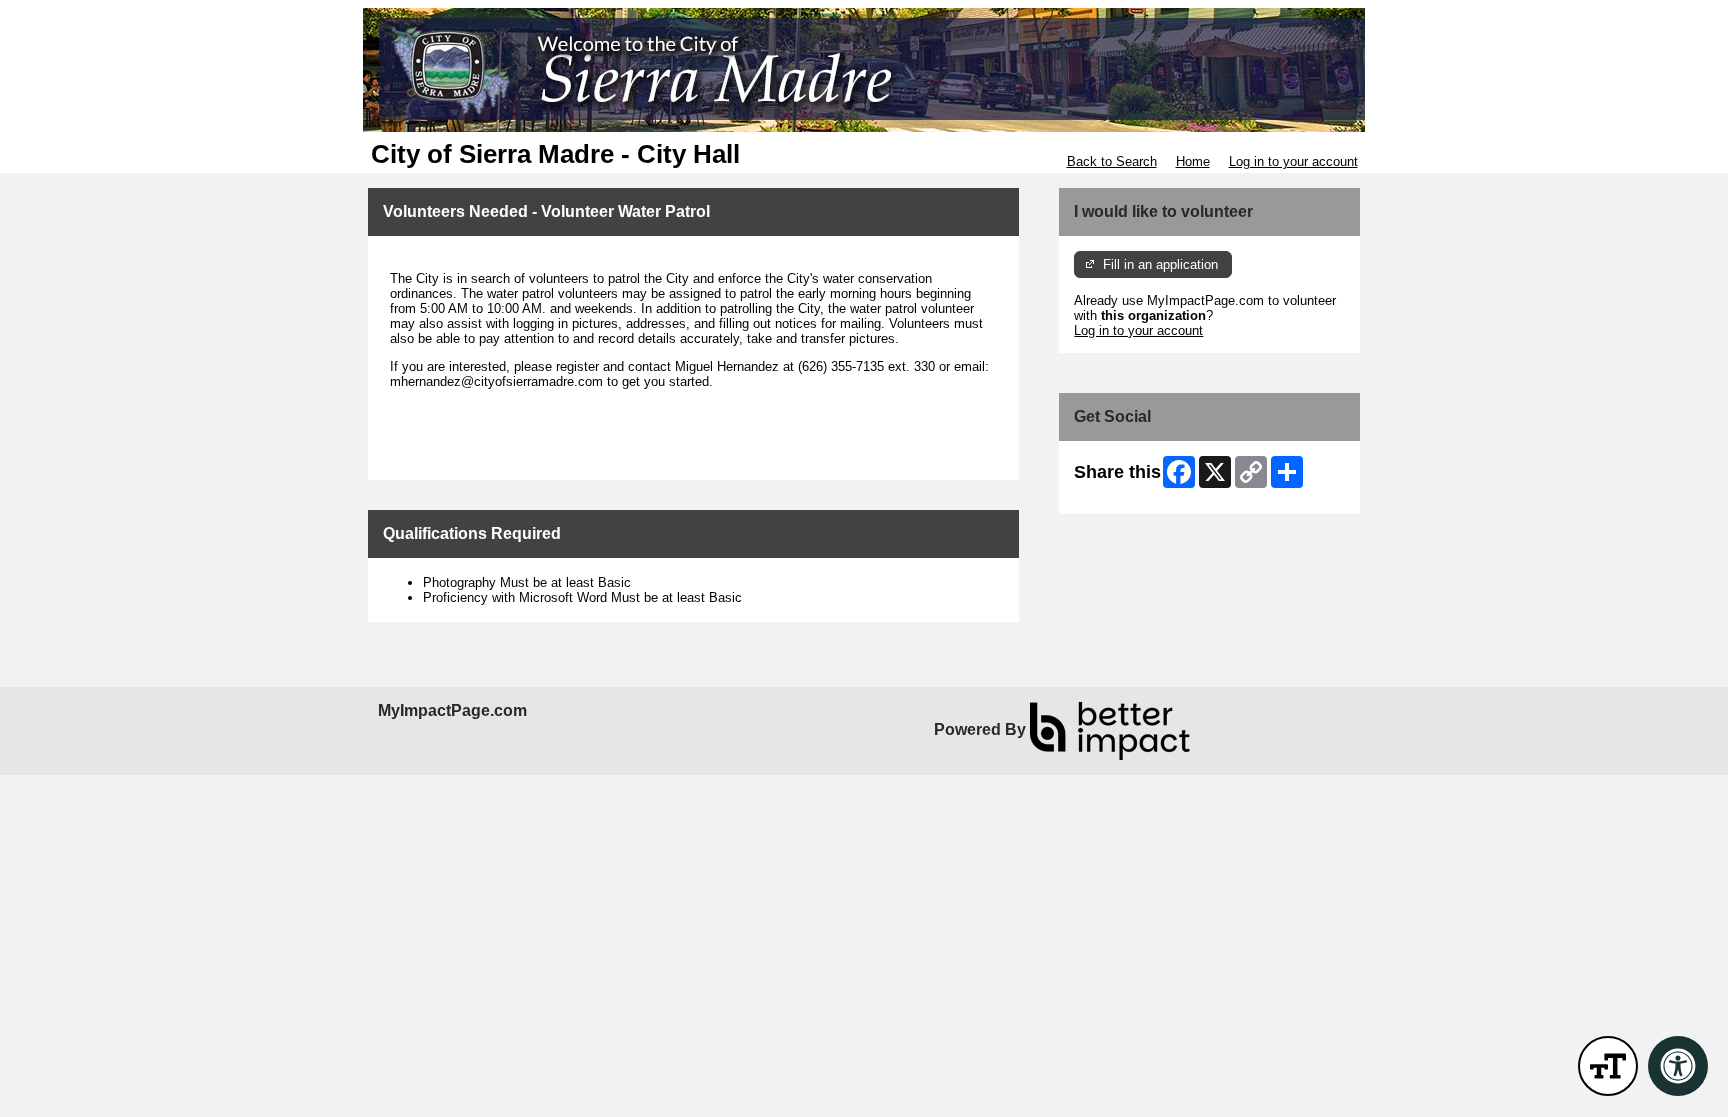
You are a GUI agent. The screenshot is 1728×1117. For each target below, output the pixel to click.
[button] (1608, 1066)
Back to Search (1112, 161)
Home (1193, 161)
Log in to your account (1293, 161)
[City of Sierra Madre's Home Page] (864, 70)
